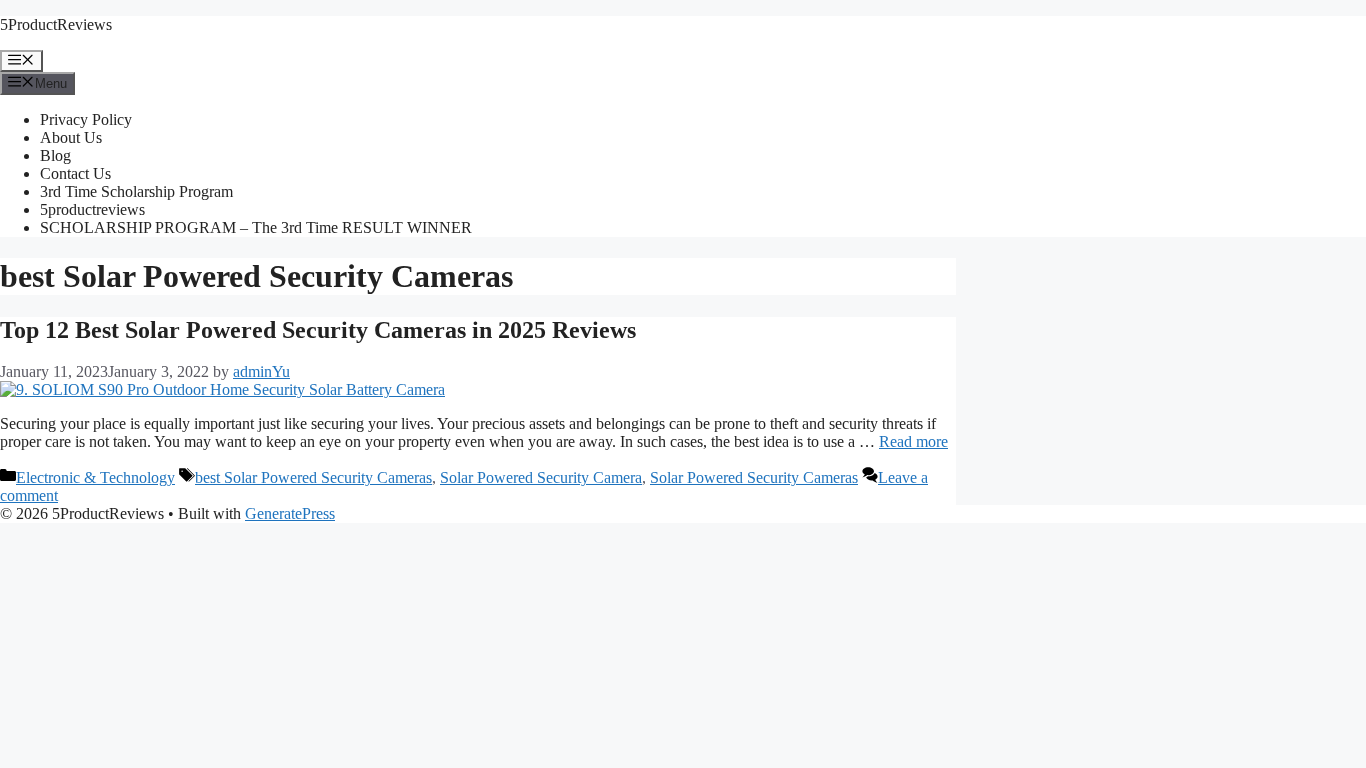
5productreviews (92, 209)
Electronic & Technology (95, 477)
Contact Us (75, 173)
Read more (913, 441)
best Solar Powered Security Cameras (313, 477)
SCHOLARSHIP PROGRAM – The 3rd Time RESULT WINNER (256, 227)
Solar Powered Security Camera (541, 477)
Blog (55, 155)
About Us (71, 137)
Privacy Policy (86, 119)
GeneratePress (290, 513)
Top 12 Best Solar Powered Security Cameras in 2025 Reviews (318, 330)
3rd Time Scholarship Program (136, 191)
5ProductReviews (56, 24)
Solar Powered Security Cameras (754, 477)
